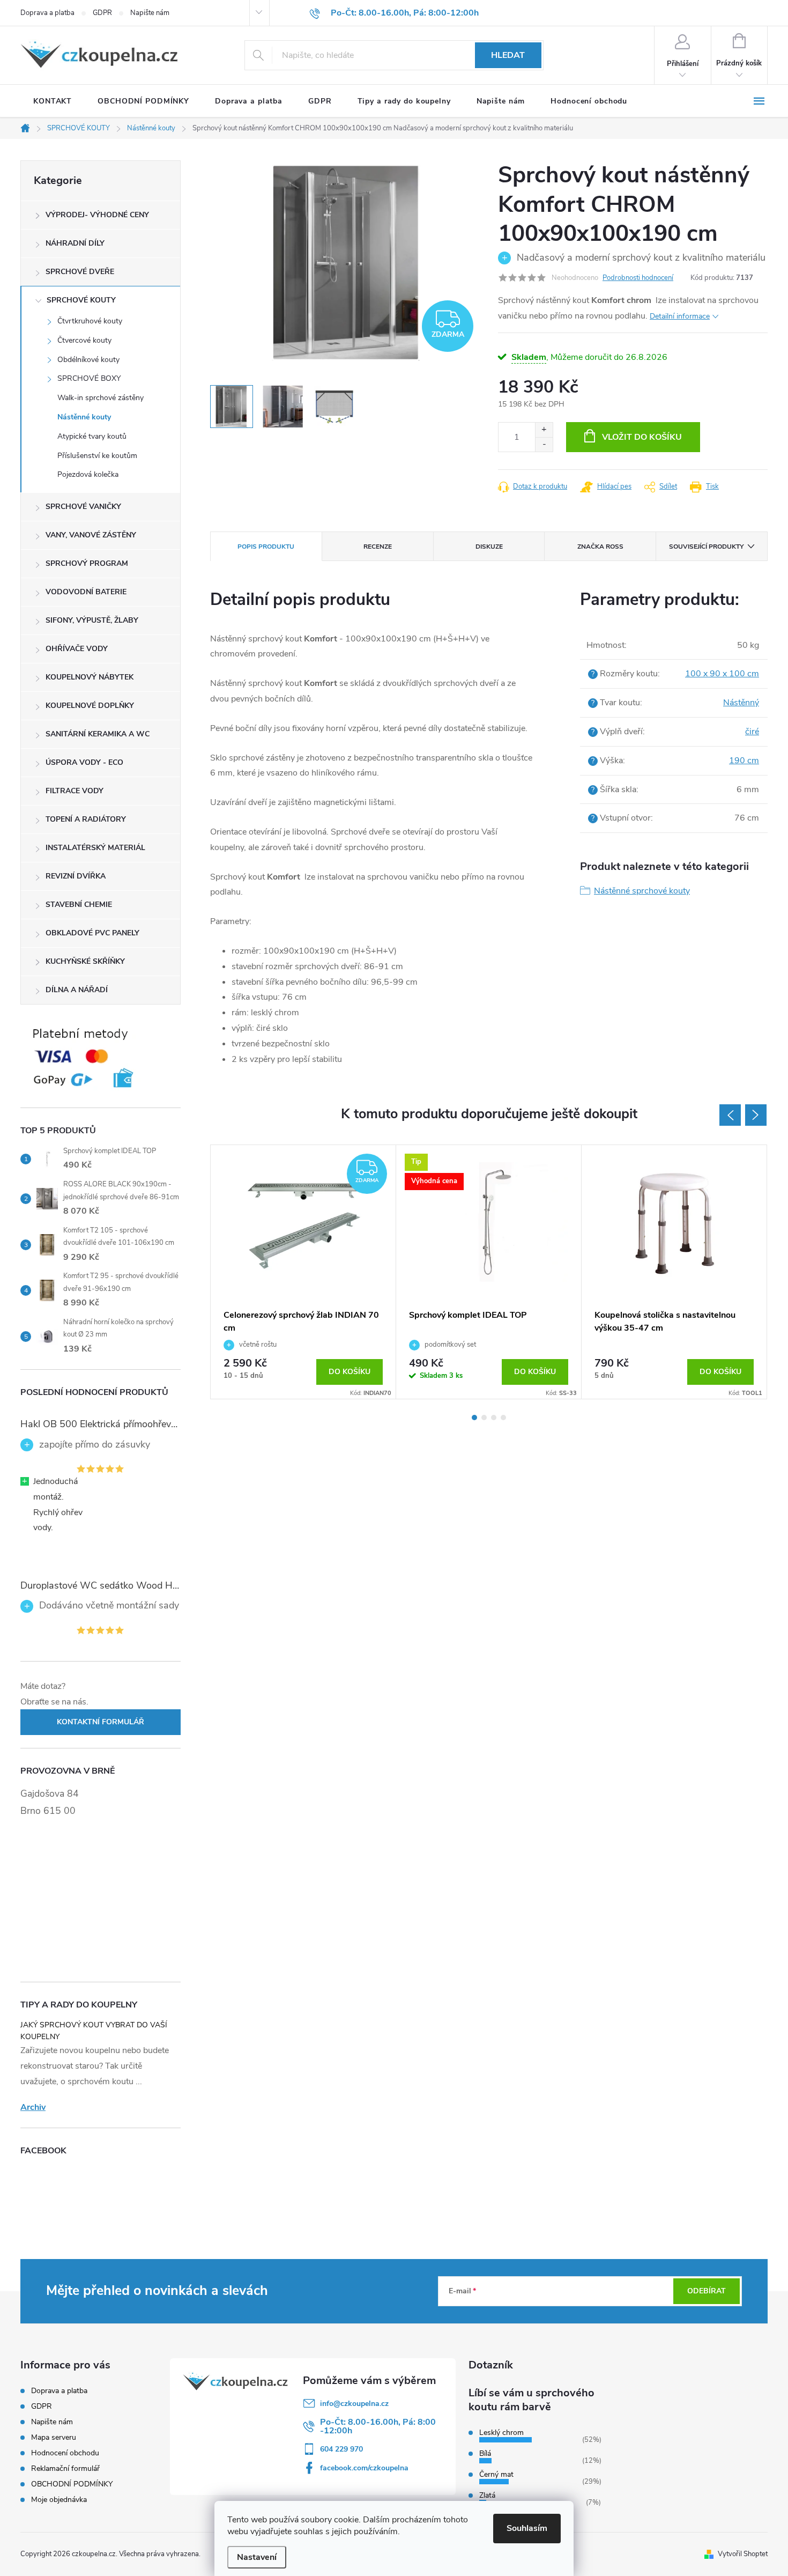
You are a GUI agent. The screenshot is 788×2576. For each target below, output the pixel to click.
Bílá (485, 2453)
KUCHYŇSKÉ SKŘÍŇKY (85, 961)
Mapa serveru (54, 2437)
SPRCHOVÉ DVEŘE (80, 272)
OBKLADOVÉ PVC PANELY (92, 933)
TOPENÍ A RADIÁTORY (86, 819)
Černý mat (496, 2474)
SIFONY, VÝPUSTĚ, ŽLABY (92, 620)
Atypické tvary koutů (92, 436)
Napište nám (150, 13)
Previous (730, 1115)
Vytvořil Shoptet (743, 2554)
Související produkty (706, 547)
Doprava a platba (47, 13)
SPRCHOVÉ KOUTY (81, 300)
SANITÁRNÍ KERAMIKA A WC (98, 734)
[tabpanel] (303, 1272)
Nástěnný (741, 703)
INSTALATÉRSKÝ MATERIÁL (95, 848)
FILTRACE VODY (75, 791)
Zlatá (487, 2495)
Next (756, 1115)
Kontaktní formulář (101, 1722)
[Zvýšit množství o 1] (544, 430)
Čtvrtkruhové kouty (90, 321)
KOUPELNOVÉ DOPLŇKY (90, 706)
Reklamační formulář (65, 2468)
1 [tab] (474, 1418)
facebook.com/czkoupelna (364, 2468)
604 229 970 (341, 2449)
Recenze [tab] (378, 547)
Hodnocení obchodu (65, 2453)
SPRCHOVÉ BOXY (89, 378)
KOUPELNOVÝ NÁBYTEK (90, 677)
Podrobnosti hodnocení (638, 278)
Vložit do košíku (642, 437)
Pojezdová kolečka (88, 474)
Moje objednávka (59, 2500)
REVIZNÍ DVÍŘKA (76, 876)
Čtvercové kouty (84, 340)
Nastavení (257, 2557)
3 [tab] (494, 1418)
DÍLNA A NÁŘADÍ (77, 990)
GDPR (102, 13)
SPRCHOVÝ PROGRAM (87, 563)
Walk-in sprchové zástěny (101, 398)
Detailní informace (680, 316)
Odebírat (707, 2291)
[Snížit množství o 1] (544, 444)
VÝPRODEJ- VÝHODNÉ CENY (97, 215)
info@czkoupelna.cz (354, 2404)
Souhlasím (527, 2528)
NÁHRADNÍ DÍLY (75, 243)
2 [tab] (484, 1418)
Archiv (33, 2107)
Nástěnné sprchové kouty (642, 891)
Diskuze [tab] (489, 547)
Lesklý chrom (501, 2433)
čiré (752, 732)
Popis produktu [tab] (266, 547)
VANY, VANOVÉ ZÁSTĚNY (91, 535)
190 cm (744, 761)
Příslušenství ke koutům (97, 456)
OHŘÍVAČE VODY (77, 649)
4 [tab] (503, 1418)
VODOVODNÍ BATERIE (86, 592)
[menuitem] (53, 101)
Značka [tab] (600, 547)
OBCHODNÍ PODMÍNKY (72, 2484)
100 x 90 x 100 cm (722, 674)
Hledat (508, 55)
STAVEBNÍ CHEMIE (79, 905)
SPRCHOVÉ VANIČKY (83, 507)
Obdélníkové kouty (88, 360)
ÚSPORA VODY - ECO (84, 762)
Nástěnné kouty (84, 417)
